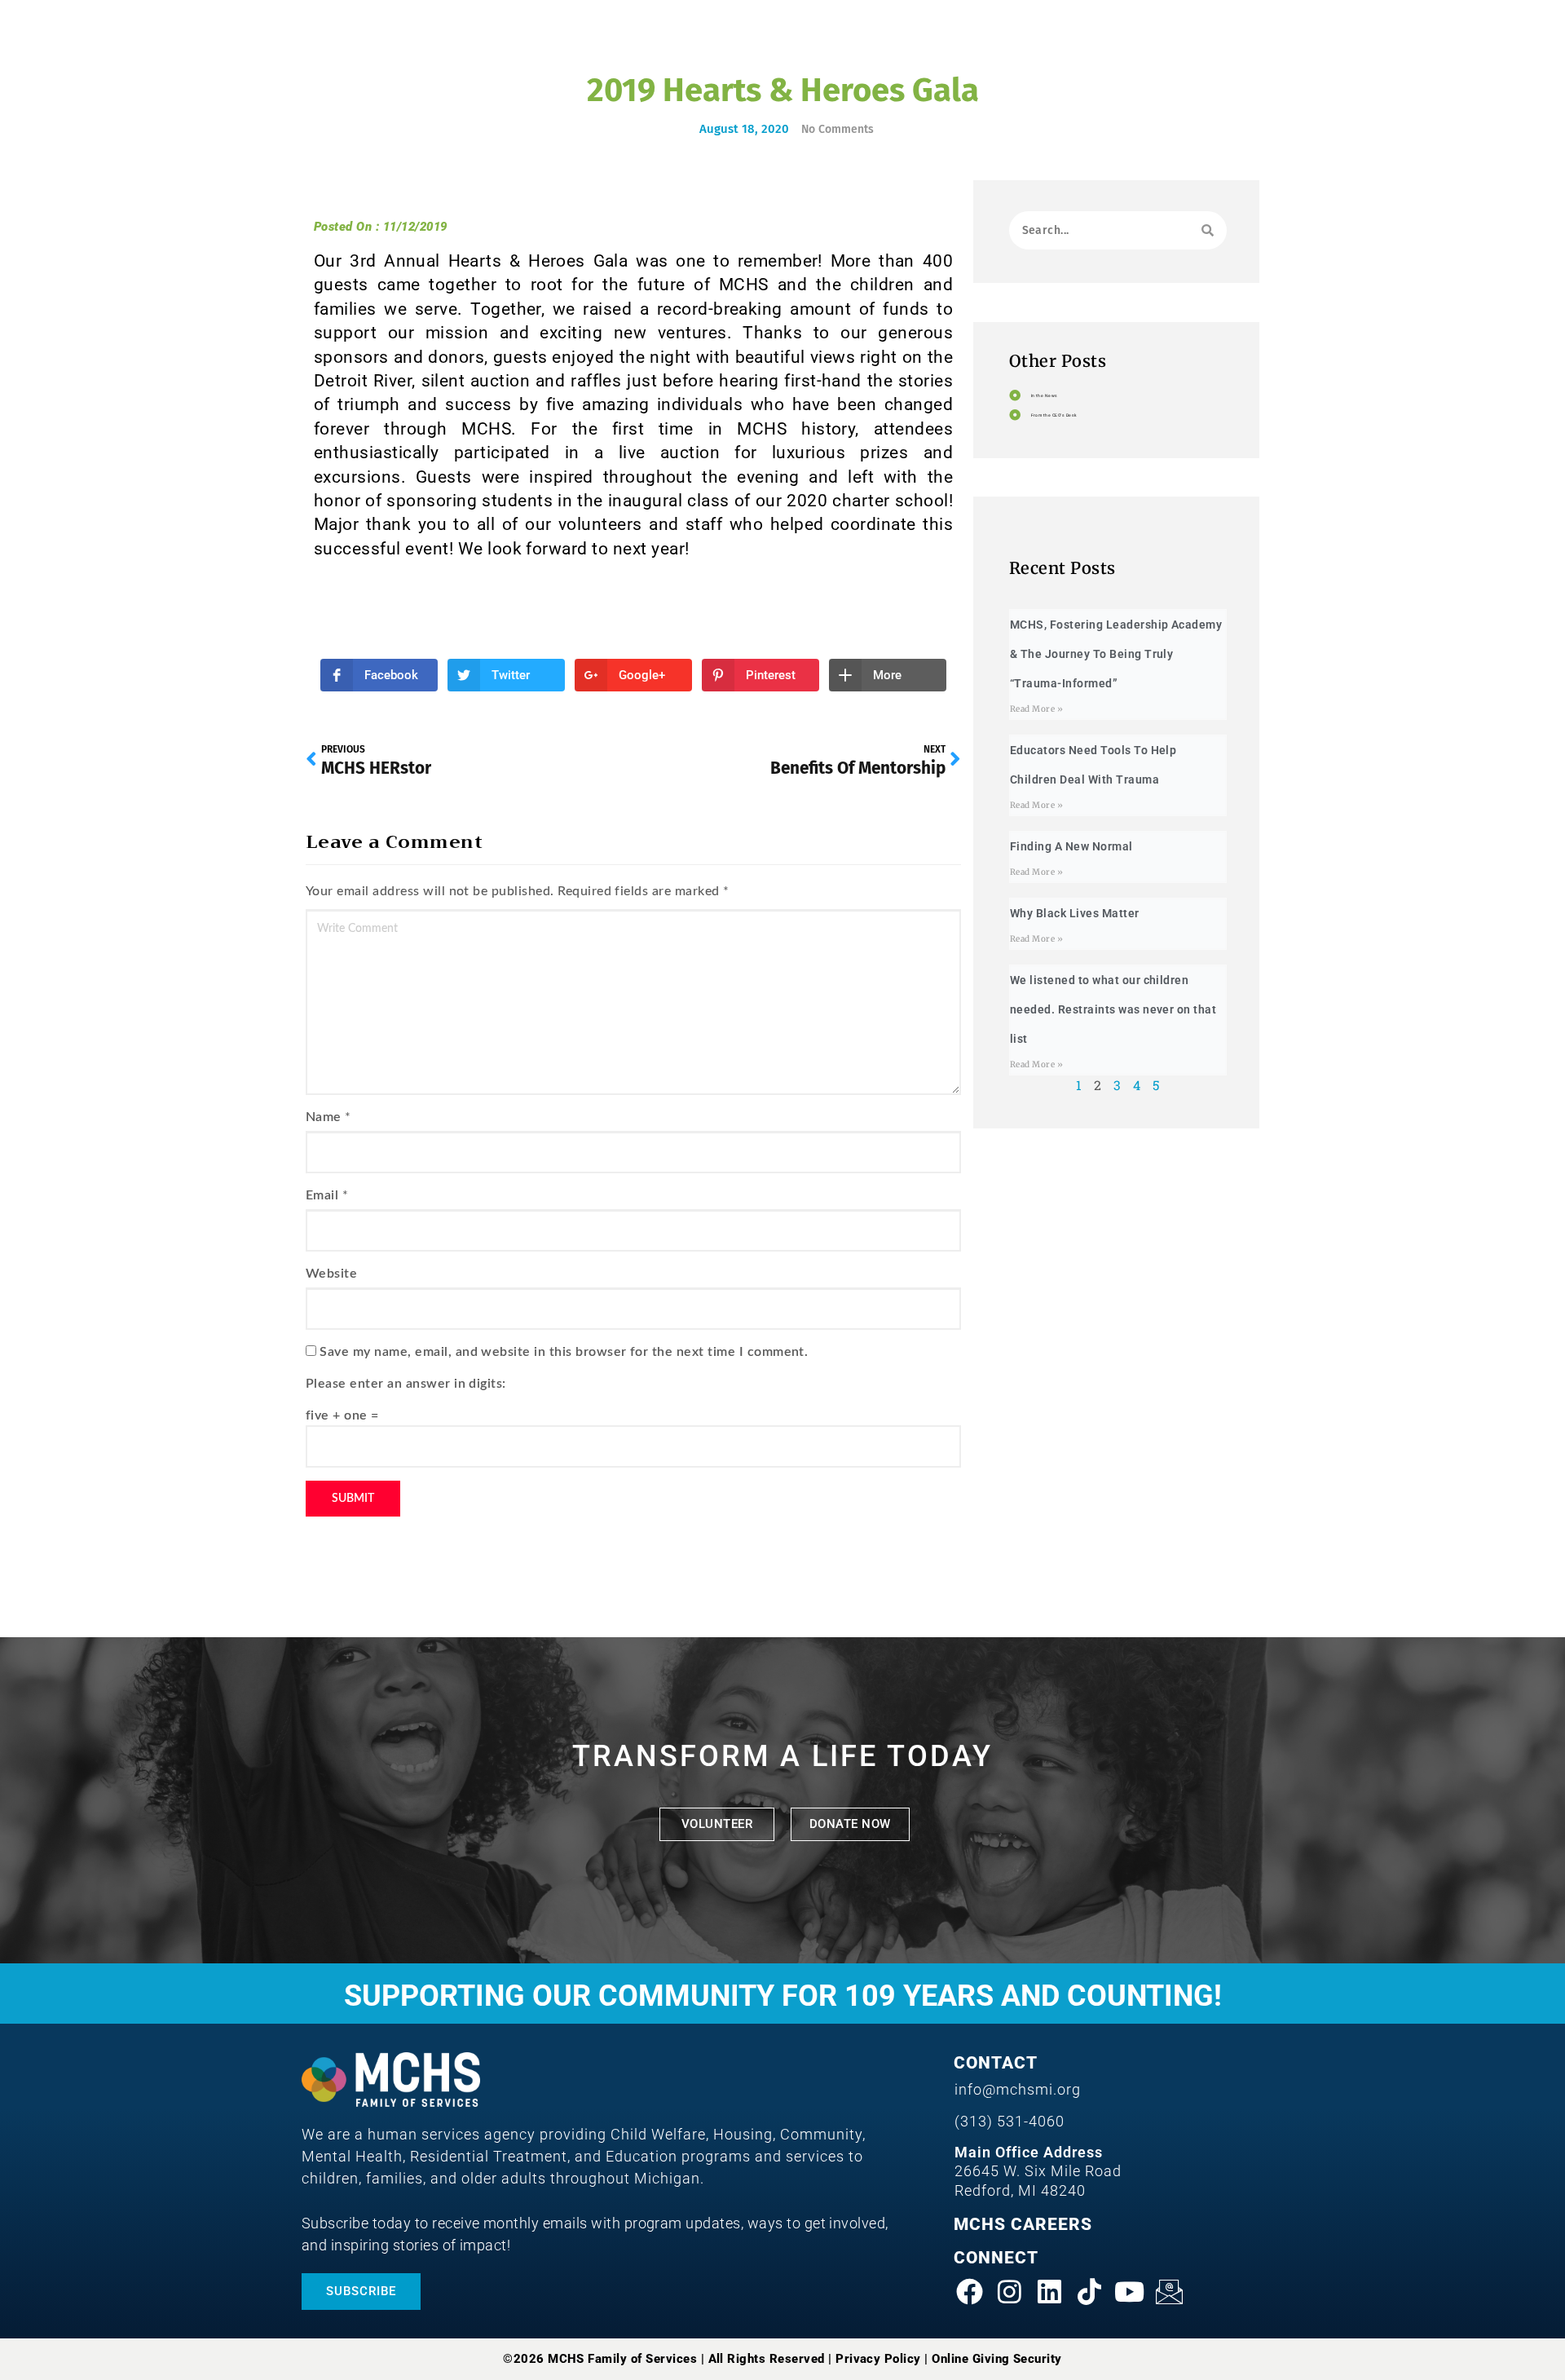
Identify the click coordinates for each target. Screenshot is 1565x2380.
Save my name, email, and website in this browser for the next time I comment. (564, 1352)
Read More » (1036, 709)
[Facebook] (970, 2291)
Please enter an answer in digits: (406, 1384)
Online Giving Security (997, 2359)
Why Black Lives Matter (1075, 913)
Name (324, 1117)
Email (322, 1195)
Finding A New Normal (1071, 846)
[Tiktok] (1090, 2291)
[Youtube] (1130, 2291)
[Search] (1208, 230)
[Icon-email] (1170, 2291)
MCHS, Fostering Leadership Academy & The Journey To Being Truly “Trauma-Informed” (1116, 654)
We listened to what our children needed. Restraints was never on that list (1113, 1009)
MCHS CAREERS (1023, 2224)
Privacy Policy (878, 2359)
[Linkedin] (1050, 2291)
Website (331, 1274)
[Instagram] (1010, 2291)
